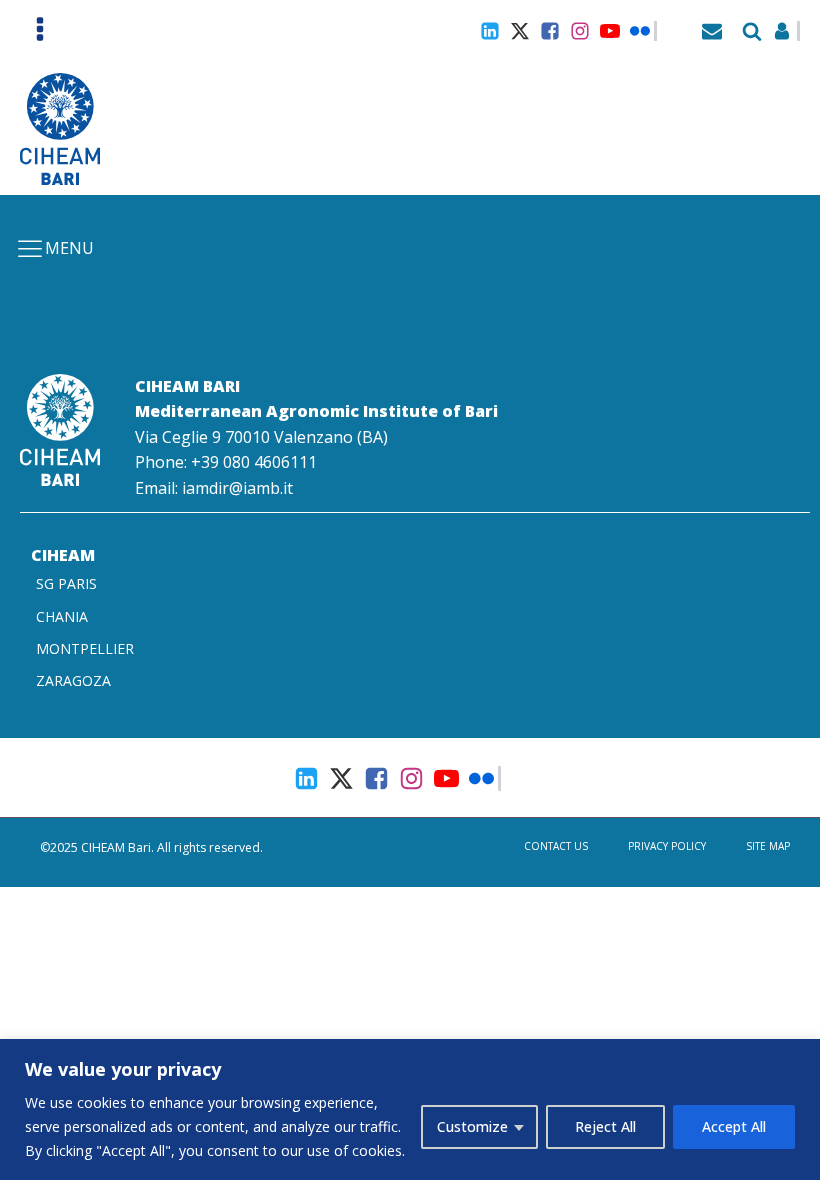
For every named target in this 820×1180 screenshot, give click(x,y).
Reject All (605, 1126)
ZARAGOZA (73, 680)
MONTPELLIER (85, 648)
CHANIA (62, 616)
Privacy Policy (667, 846)
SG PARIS (66, 583)
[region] (410, 1109)
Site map (768, 846)
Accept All (734, 1126)
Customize (472, 1126)
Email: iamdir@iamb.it (214, 488)
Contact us (556, 846)
